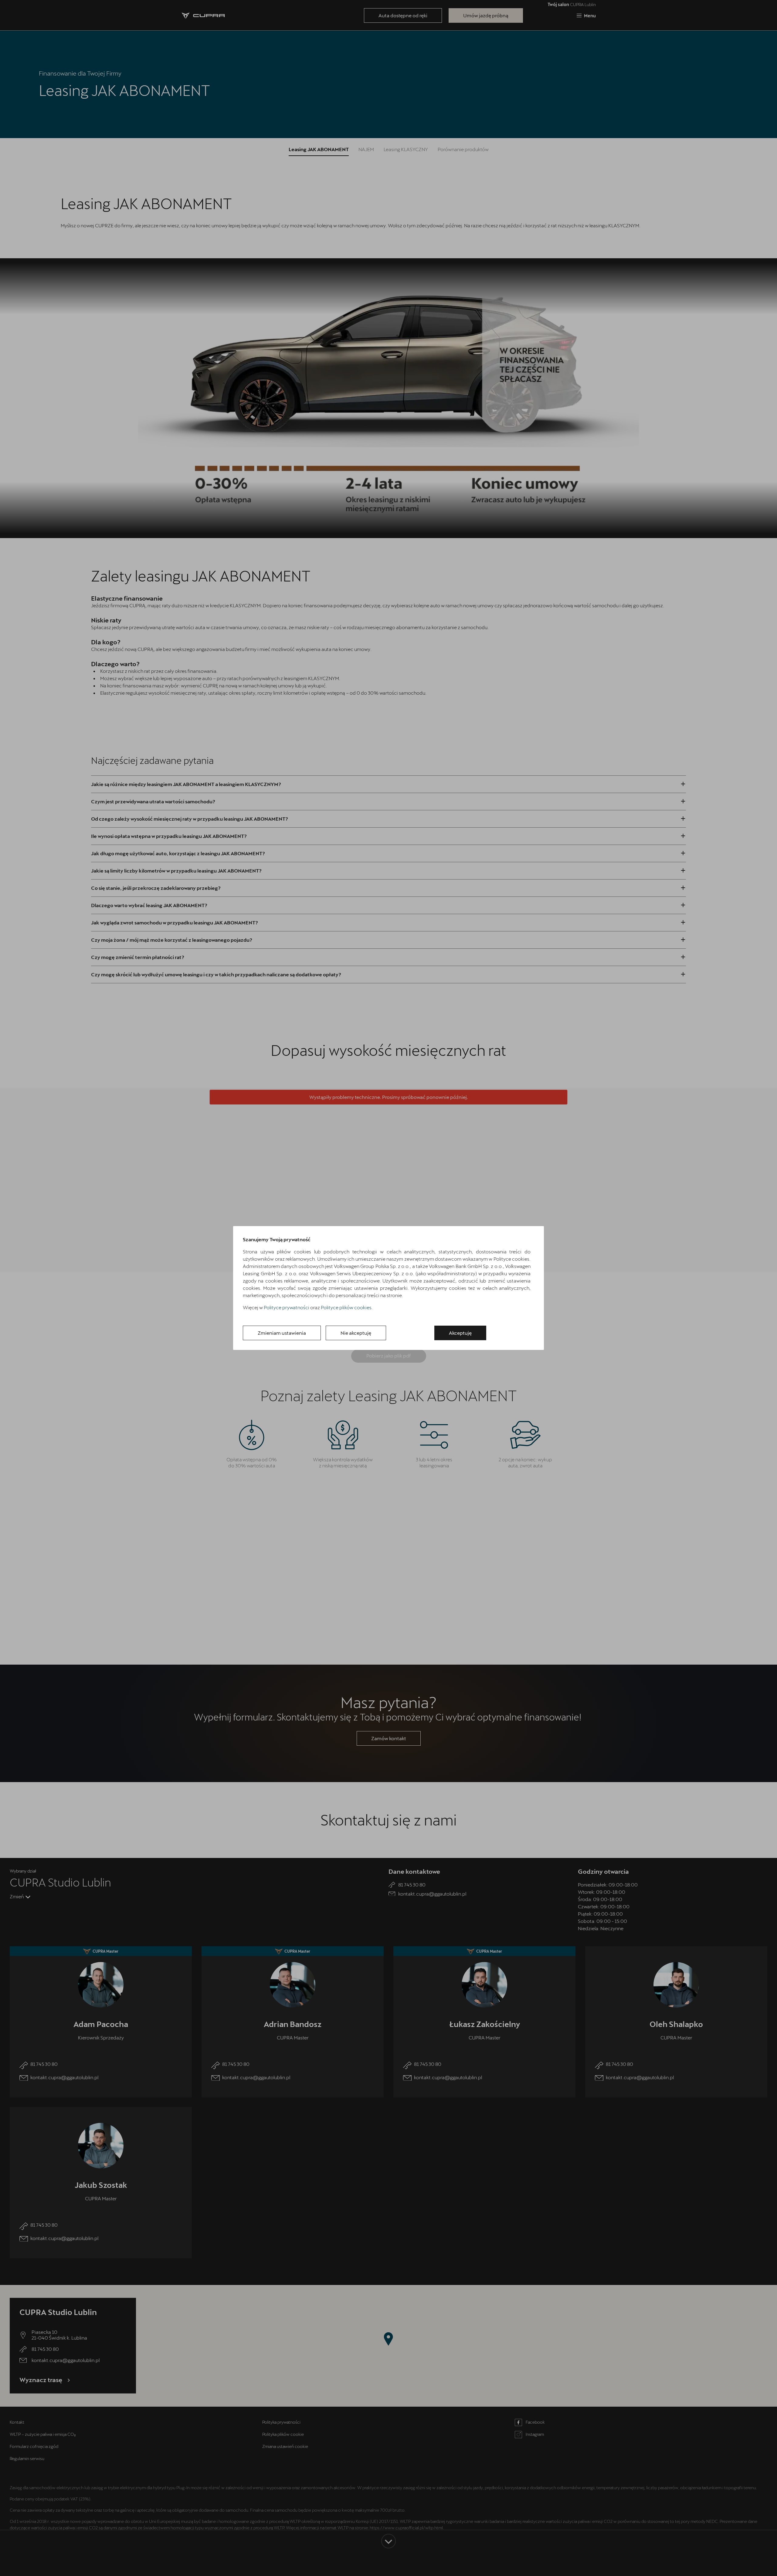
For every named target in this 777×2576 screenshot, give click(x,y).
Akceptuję (460, 1333)
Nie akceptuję (356, 1333)
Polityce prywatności (287, 1307)
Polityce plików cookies (346, 1307)
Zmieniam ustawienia (282, 1333)
